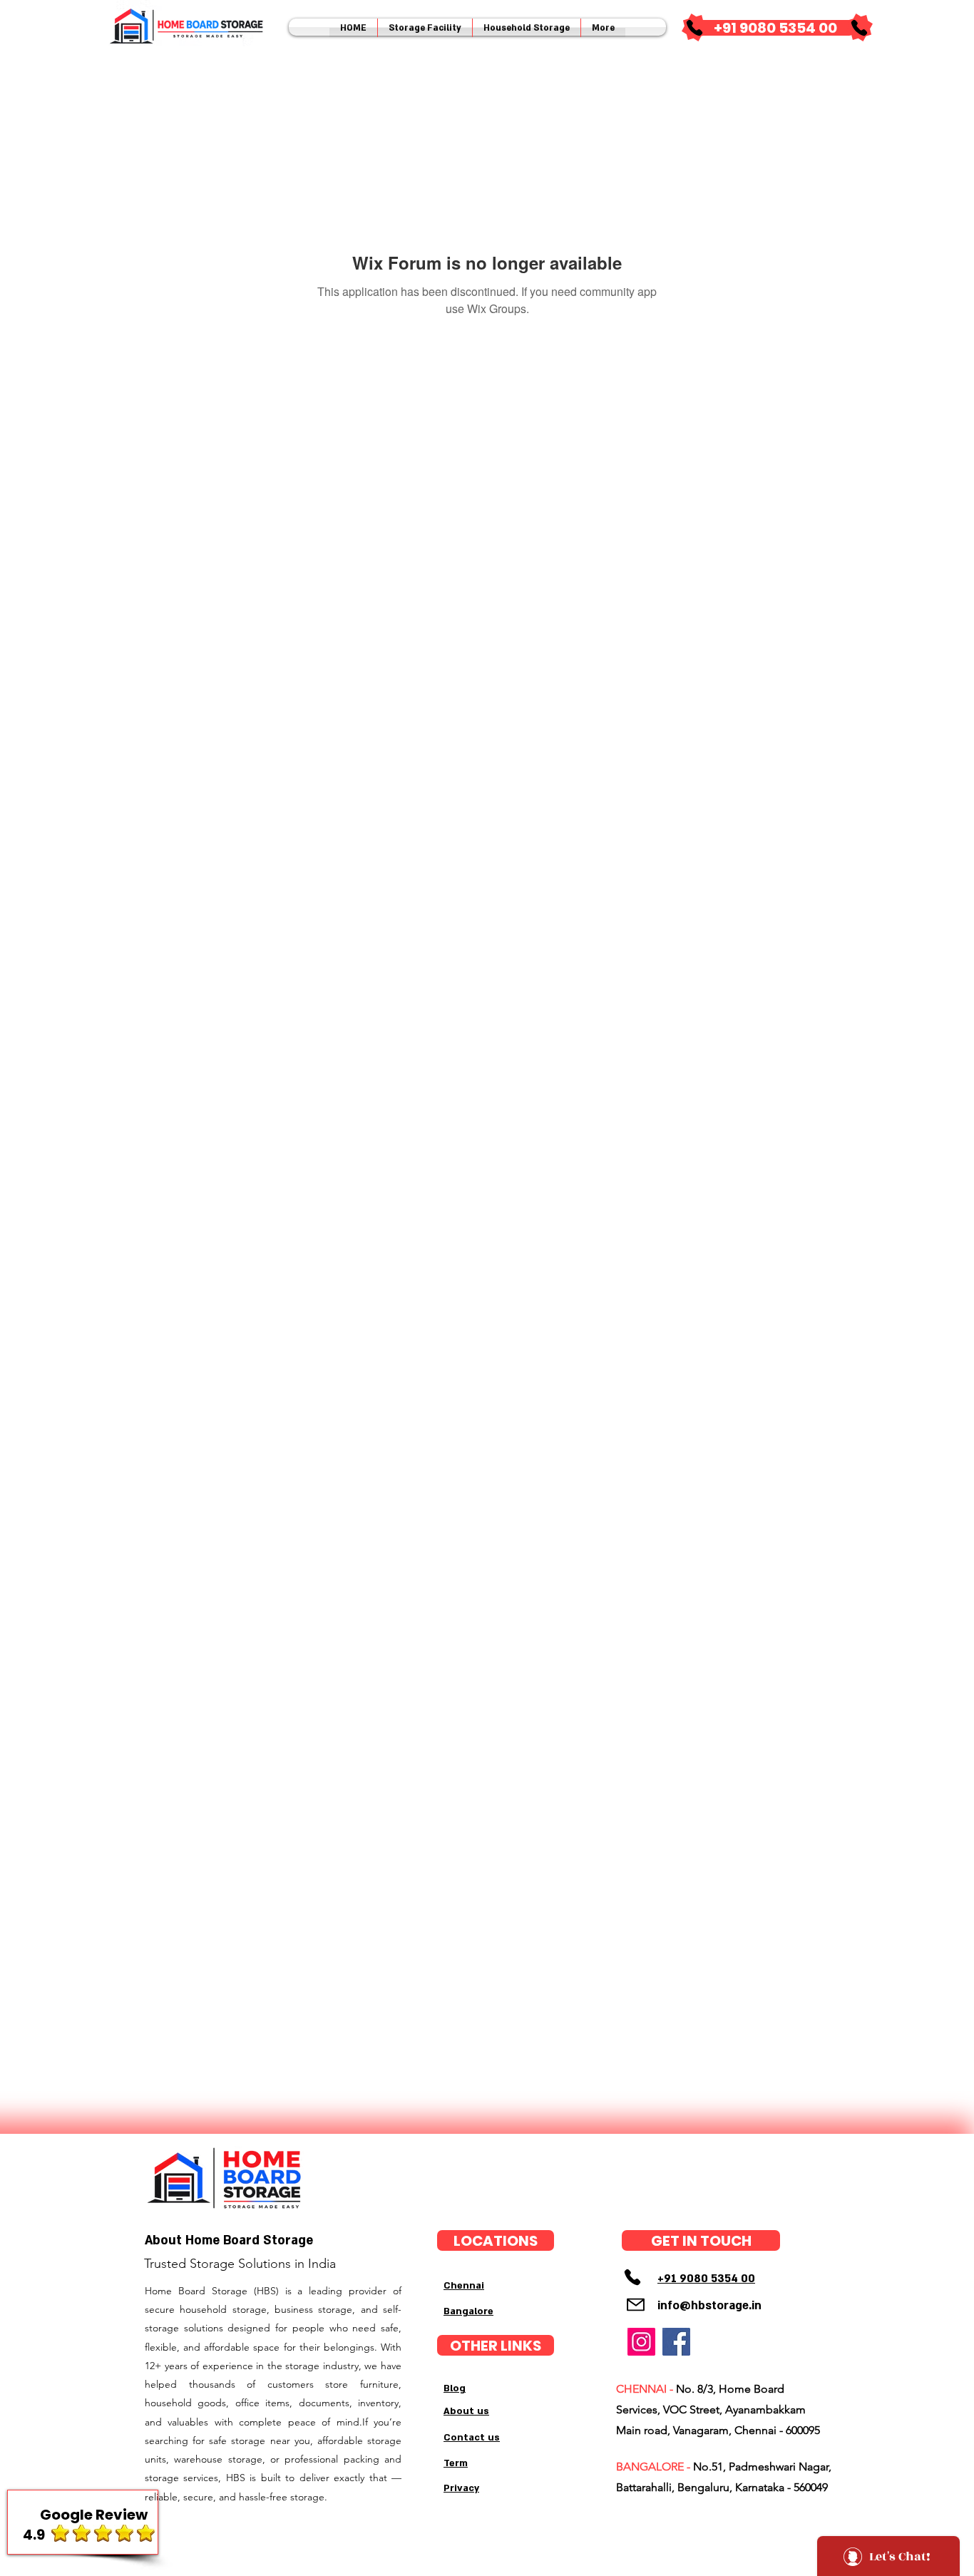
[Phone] (694, 28)
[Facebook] (676, 2342)
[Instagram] (641, 2342)
